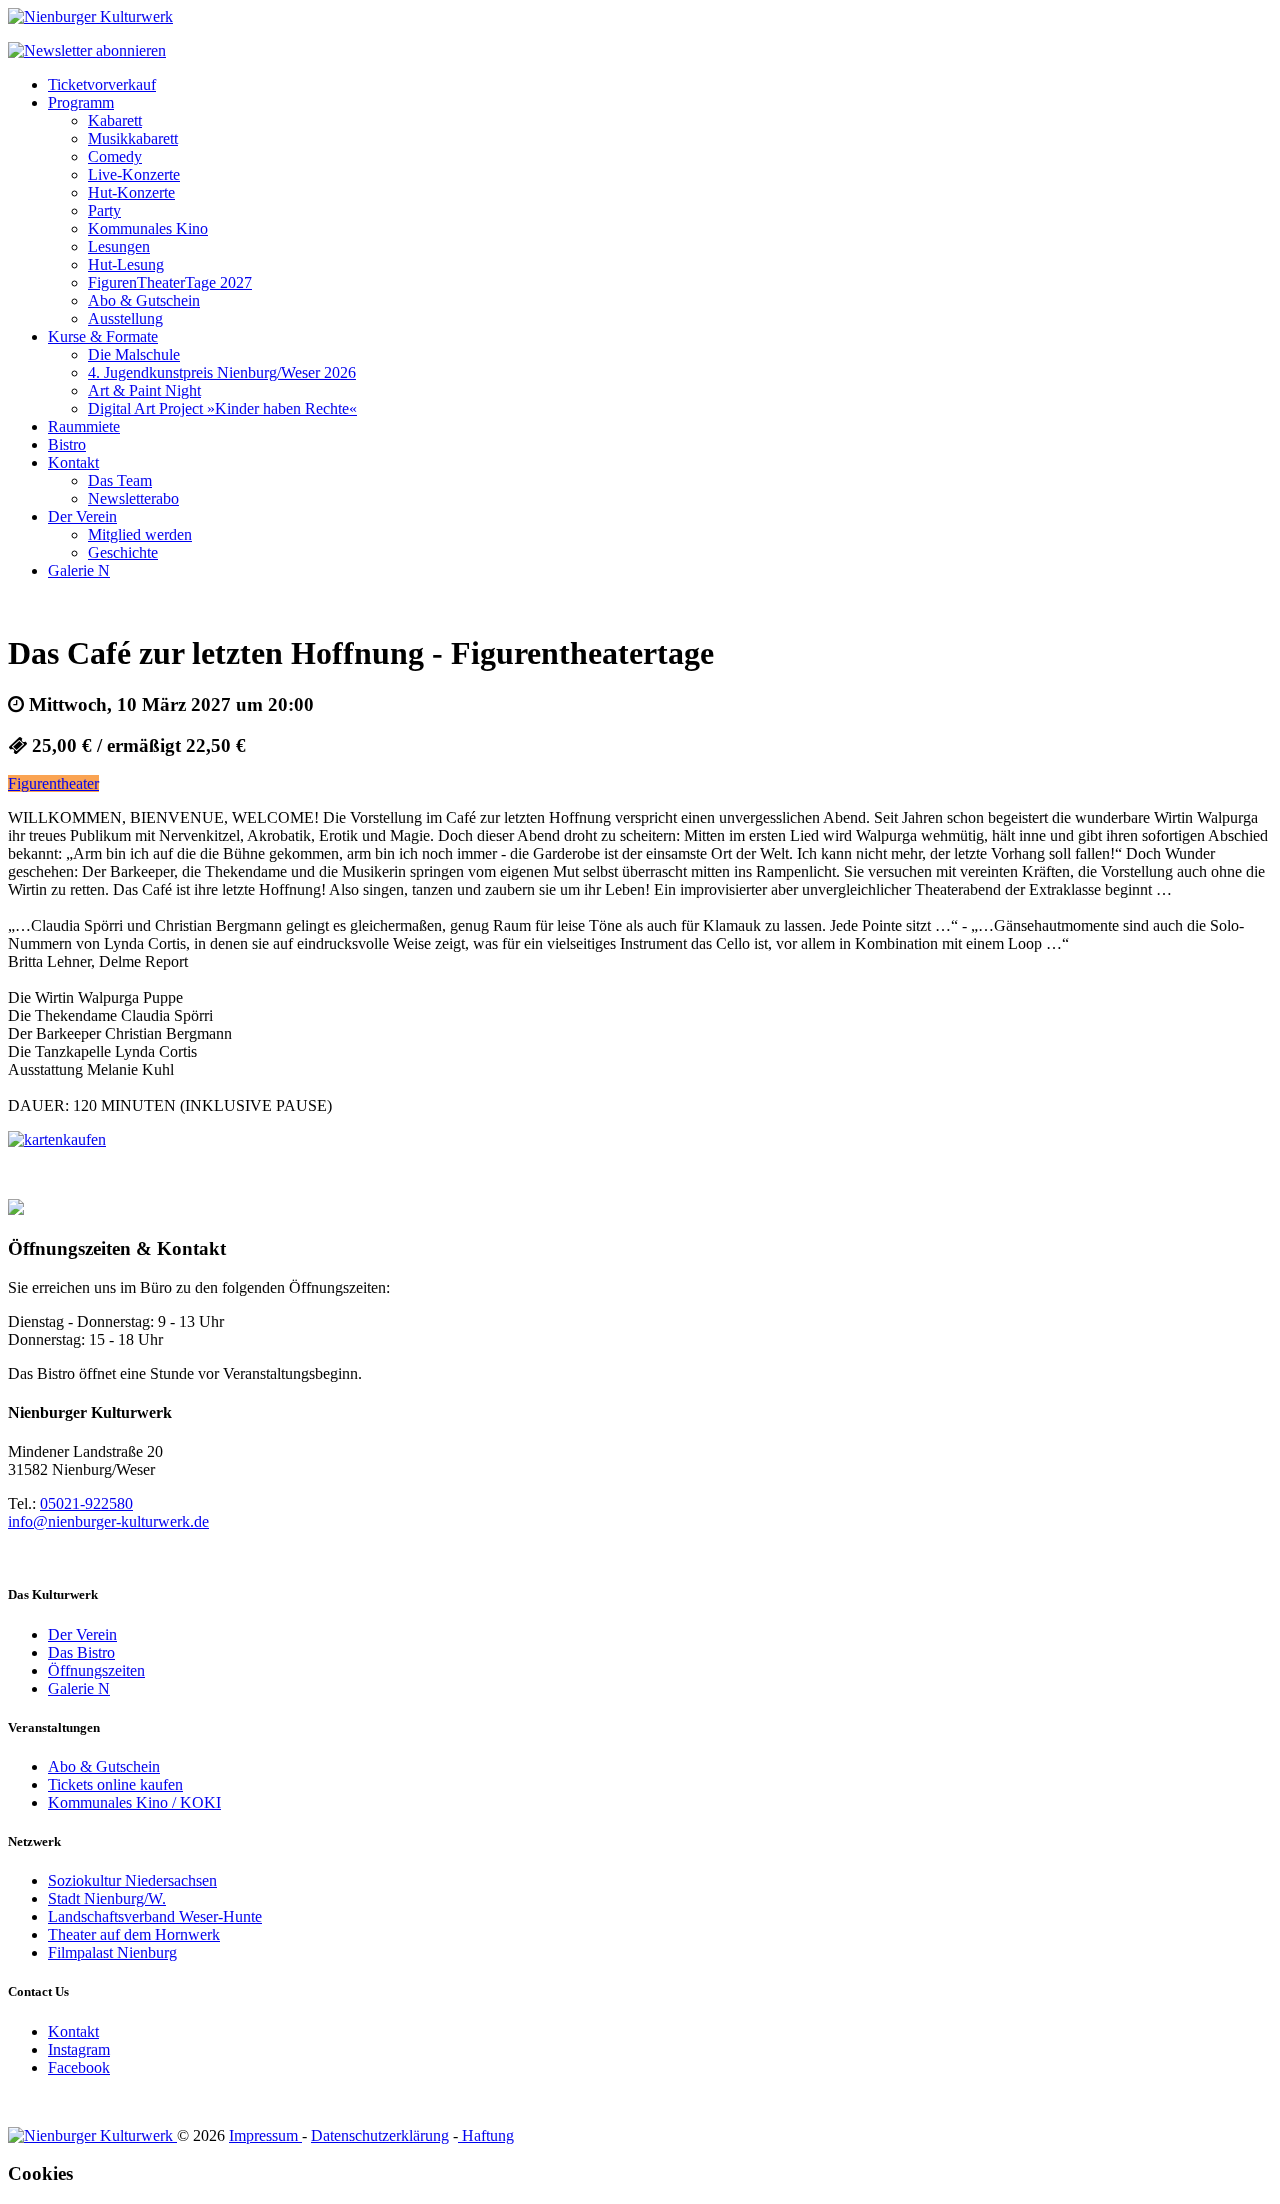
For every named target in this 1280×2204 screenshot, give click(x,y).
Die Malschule (134, 354)
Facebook (79, 2067)
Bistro (67, 444)
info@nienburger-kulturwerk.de (108, 1521)
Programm (81, 102)
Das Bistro (81, 1652)
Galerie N (79, 570)
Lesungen (119, 246)
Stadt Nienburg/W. (107, 1898)
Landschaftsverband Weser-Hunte (155, 1916)
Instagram (79, 2049)
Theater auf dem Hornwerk (134, 1934)
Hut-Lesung (126, 264)
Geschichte (123, 552)
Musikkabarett (133, 138)
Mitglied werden (140, 534)
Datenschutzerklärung (380, 2135)
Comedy (115, 156)
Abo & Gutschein (144, 300)
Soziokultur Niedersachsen (132, 1880)
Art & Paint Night (144, 390)
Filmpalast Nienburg (112, 1952)
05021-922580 (86, 1503)
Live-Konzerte (134, 174)
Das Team (120, 480)
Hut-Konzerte (131, 192)
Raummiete (84, 426)
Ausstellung (125, 318)
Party (104, 210)
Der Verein (82, 516)
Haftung (486, 2135)
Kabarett (115, 120)
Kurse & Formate (103, 336)
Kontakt (73, 462)
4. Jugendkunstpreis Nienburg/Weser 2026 (222, 372)
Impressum (265, 2135)
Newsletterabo (133, 498)
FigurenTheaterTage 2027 (170, 282)
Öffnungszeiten (96, 1670)
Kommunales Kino (148, 228)
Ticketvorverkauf (102, 84)
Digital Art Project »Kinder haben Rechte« (222, 408)
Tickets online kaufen (115, 1784)
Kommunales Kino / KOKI (134, 1802)
